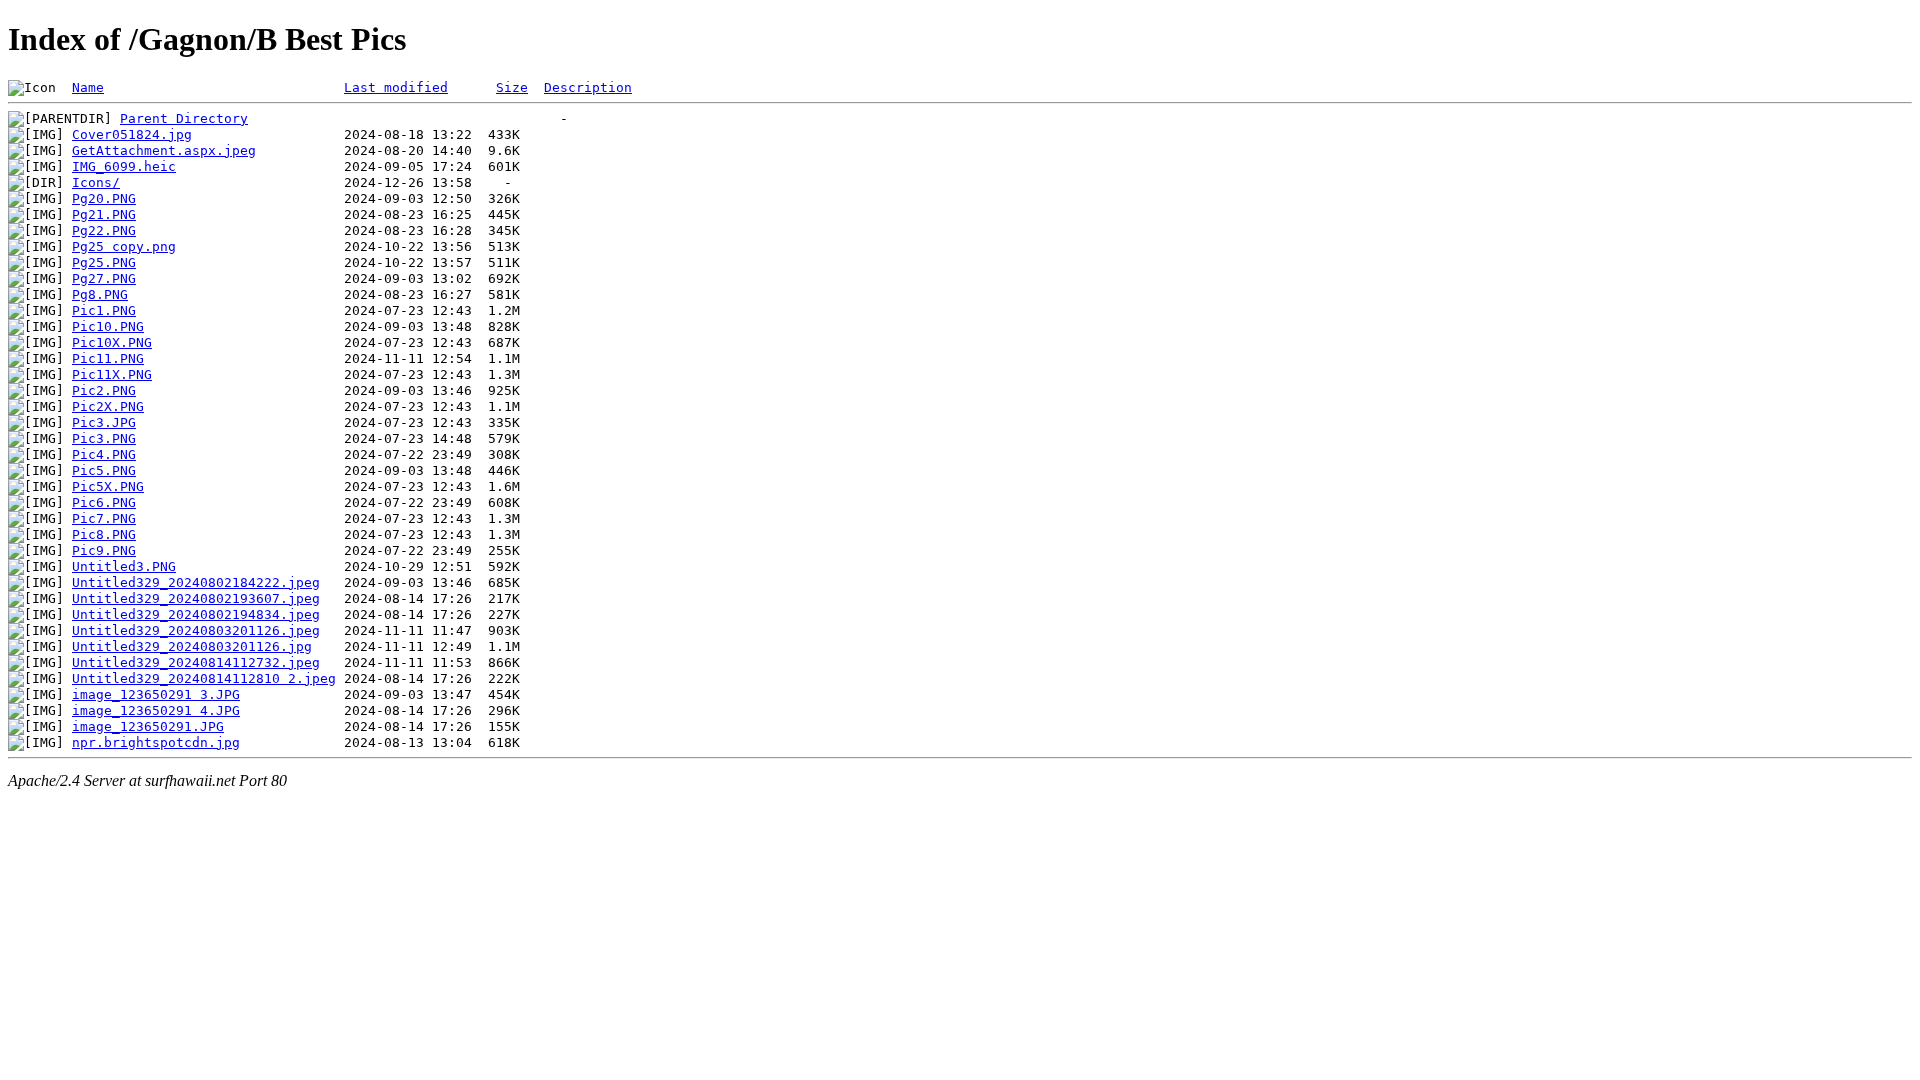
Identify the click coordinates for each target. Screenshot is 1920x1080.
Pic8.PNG (104, 534)
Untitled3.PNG (124, 566)
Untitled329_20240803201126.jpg (192, 646)
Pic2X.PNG (108, 406)
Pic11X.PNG (112, 374)
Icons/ (96, 182)
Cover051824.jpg (132, 134)
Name (88, 87)
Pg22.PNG (104, 230)
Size (512, 87)
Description (588, 87)
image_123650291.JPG (148, 726)
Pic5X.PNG (108, 486)
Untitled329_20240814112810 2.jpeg (204, 678)
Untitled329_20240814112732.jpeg (196, 662)
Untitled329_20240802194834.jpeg (196, 614)
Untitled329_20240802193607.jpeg (196, 598)
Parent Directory (184, 118)
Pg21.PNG (104, 214)
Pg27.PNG (104, 278)
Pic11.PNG (108, 358)
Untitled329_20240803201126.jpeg (196, 630)
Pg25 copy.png (124, 246)
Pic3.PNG (104, 438)
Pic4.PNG (104, 454)
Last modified (396, 87)
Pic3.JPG (104, 422)
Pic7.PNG (104, 518)
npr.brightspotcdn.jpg (156, 742)
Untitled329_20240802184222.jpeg (196, 582)
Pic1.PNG (104, 310)
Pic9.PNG (104, 550)
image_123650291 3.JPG (156, 694)
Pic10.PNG (108, 326)
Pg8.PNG (100, 294)
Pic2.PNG (104, 390)
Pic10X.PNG (112, 342)
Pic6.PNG (104, 502)
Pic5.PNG (104, 470)
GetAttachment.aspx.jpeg (164, 150)
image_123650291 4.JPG (156, 710)
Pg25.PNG (104, 262)
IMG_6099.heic (124, 166)
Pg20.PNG (104, 198)
